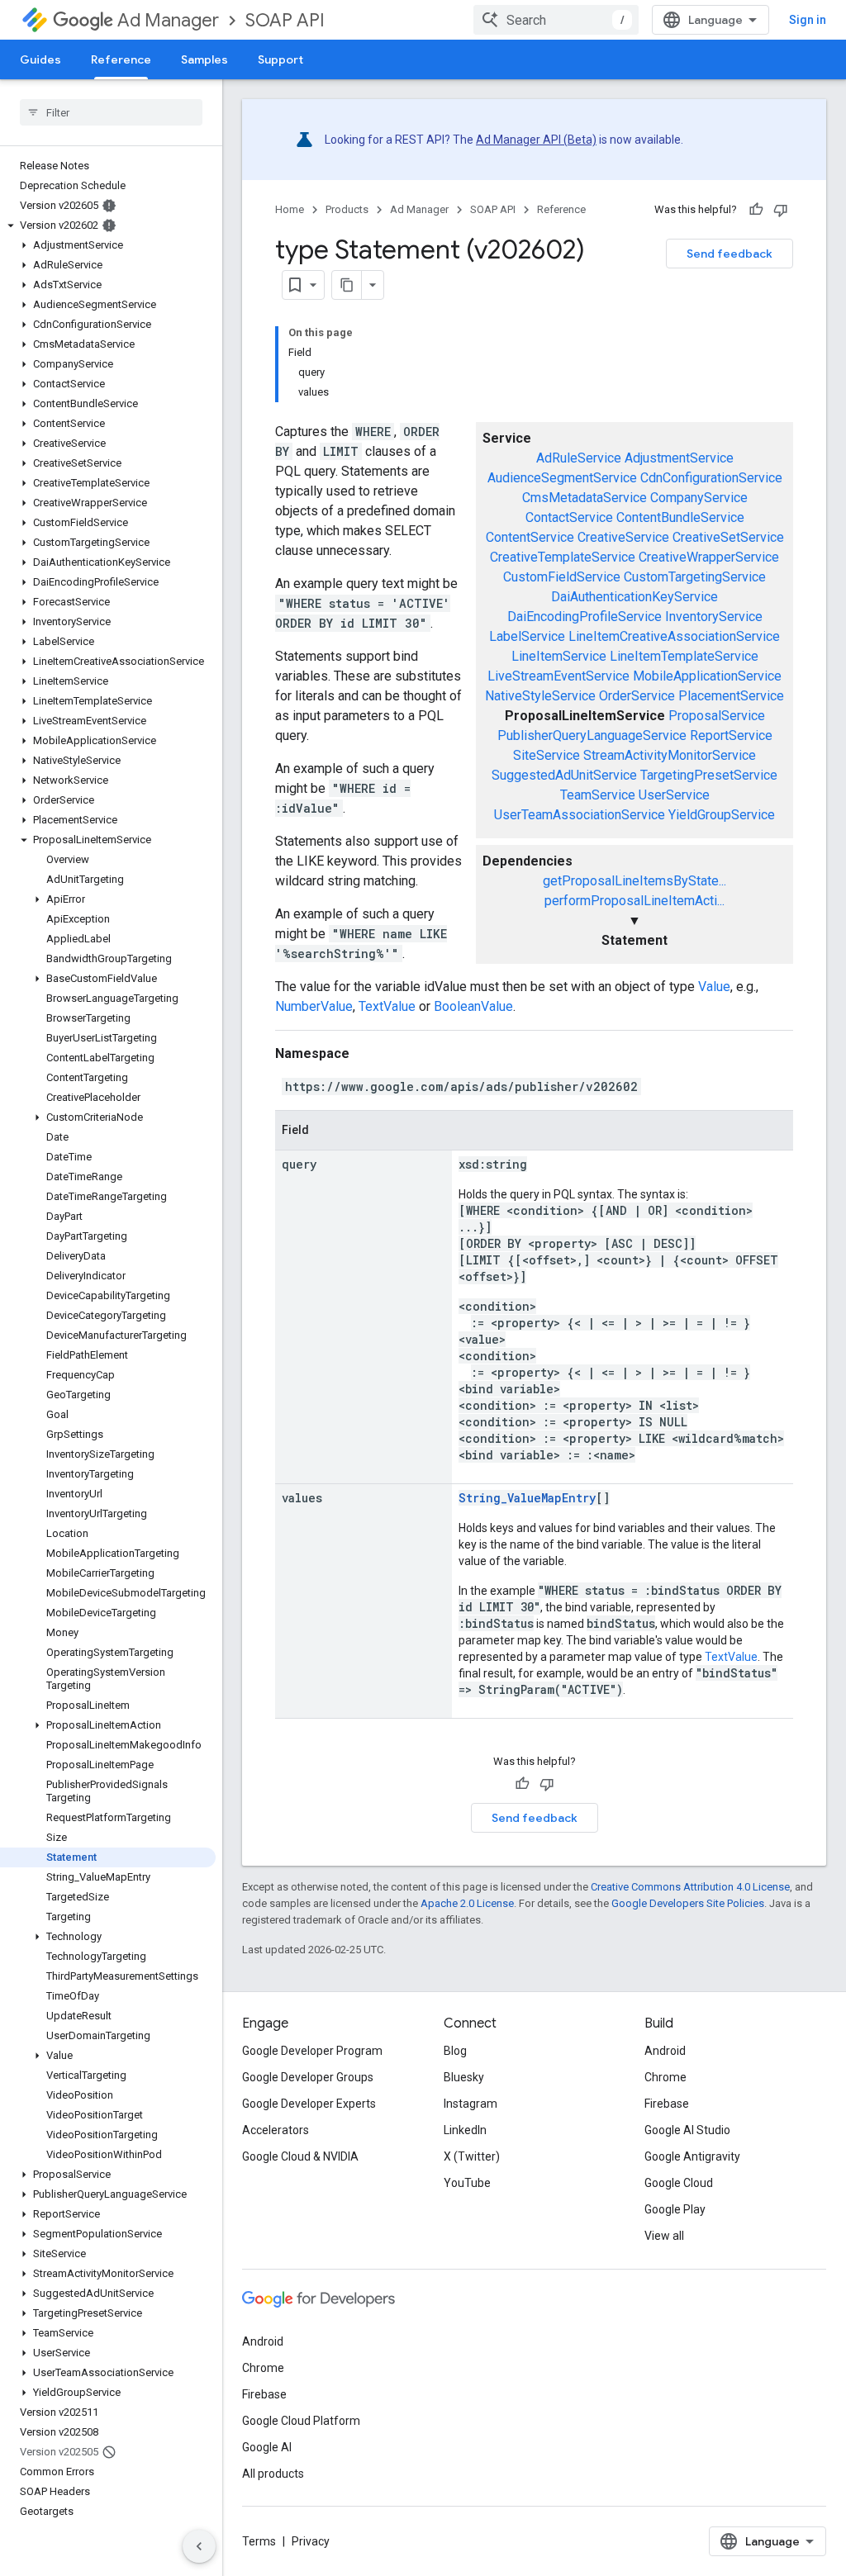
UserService (674, 795)
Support (280, 59)
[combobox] (556, 20)
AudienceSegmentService (562, 478)
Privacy (311, 2541)
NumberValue (314, 1006)
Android (665, 2051)
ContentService (530, 537)
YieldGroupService (722, 815)
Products (347, 209)
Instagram (471, 2104)
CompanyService (699, 498)
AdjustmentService (679, 458)
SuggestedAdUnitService (564, 775)
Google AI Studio (687, 2130)
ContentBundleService (680, 517)
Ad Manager (168, 20)
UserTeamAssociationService (580, 815)
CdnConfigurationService (711, 478)
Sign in (808, 20)
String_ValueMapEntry (527, 1498)
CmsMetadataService (585, 498)
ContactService (569, 517)
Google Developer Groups (308, 2077)
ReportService (731, 735)
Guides (40, 59)
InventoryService (714, 617)
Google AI (267, 2447)
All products (273, 2474)
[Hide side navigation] (199, 2546)
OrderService (637, 696)
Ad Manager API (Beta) (536, 140)
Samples (204, 59)
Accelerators (276, 2130)
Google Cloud (679, 2183)
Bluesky (464, 2077)
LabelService (527, 636)
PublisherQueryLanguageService (592, 735)
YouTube (467, 2183)
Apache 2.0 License (467, 1903)
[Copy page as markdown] (347, 285)
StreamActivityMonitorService (670, 755)
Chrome (665, 2077)
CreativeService (623, 537)
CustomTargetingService (695, 577)
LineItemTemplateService (684, 656)
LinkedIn (465, 2130)
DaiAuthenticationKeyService (634, 597)
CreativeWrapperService (709, 557)
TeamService (598, 795)
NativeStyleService (540, 696)
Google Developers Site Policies (688, 1903)
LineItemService (559, 656)
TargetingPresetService (709, 775)
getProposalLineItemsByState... (634, 881)
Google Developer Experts (309, 2104)
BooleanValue (473, 1006)
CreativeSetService (728, 537)
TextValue (387, 1006)
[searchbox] (111, 112)
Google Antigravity (692, 2156)
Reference (121, 59)
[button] (108, 225)
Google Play (675, 2209)
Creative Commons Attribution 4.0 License (690, 1887)
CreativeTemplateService (563, 557)
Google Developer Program (312, 2051)
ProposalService (717, 716)
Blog (455, 2051)
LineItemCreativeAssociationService (674, 636)
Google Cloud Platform (301, 2421)
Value (714, 987)
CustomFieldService (562, 577)
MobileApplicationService (707, 676)
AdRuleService (579, 458)
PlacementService (731, 696)
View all (664, 2236)
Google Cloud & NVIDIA (300, 2156)
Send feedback (730, 254)
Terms (259, 2541)
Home (290, 209)
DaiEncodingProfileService (585, 617)
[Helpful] (756, 210)
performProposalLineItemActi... (634, 901)
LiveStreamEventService (558, 676)
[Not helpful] (781, 210)
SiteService (547, 755)
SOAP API (285, 20)
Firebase (667, 2104)
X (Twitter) (472, 2156)
